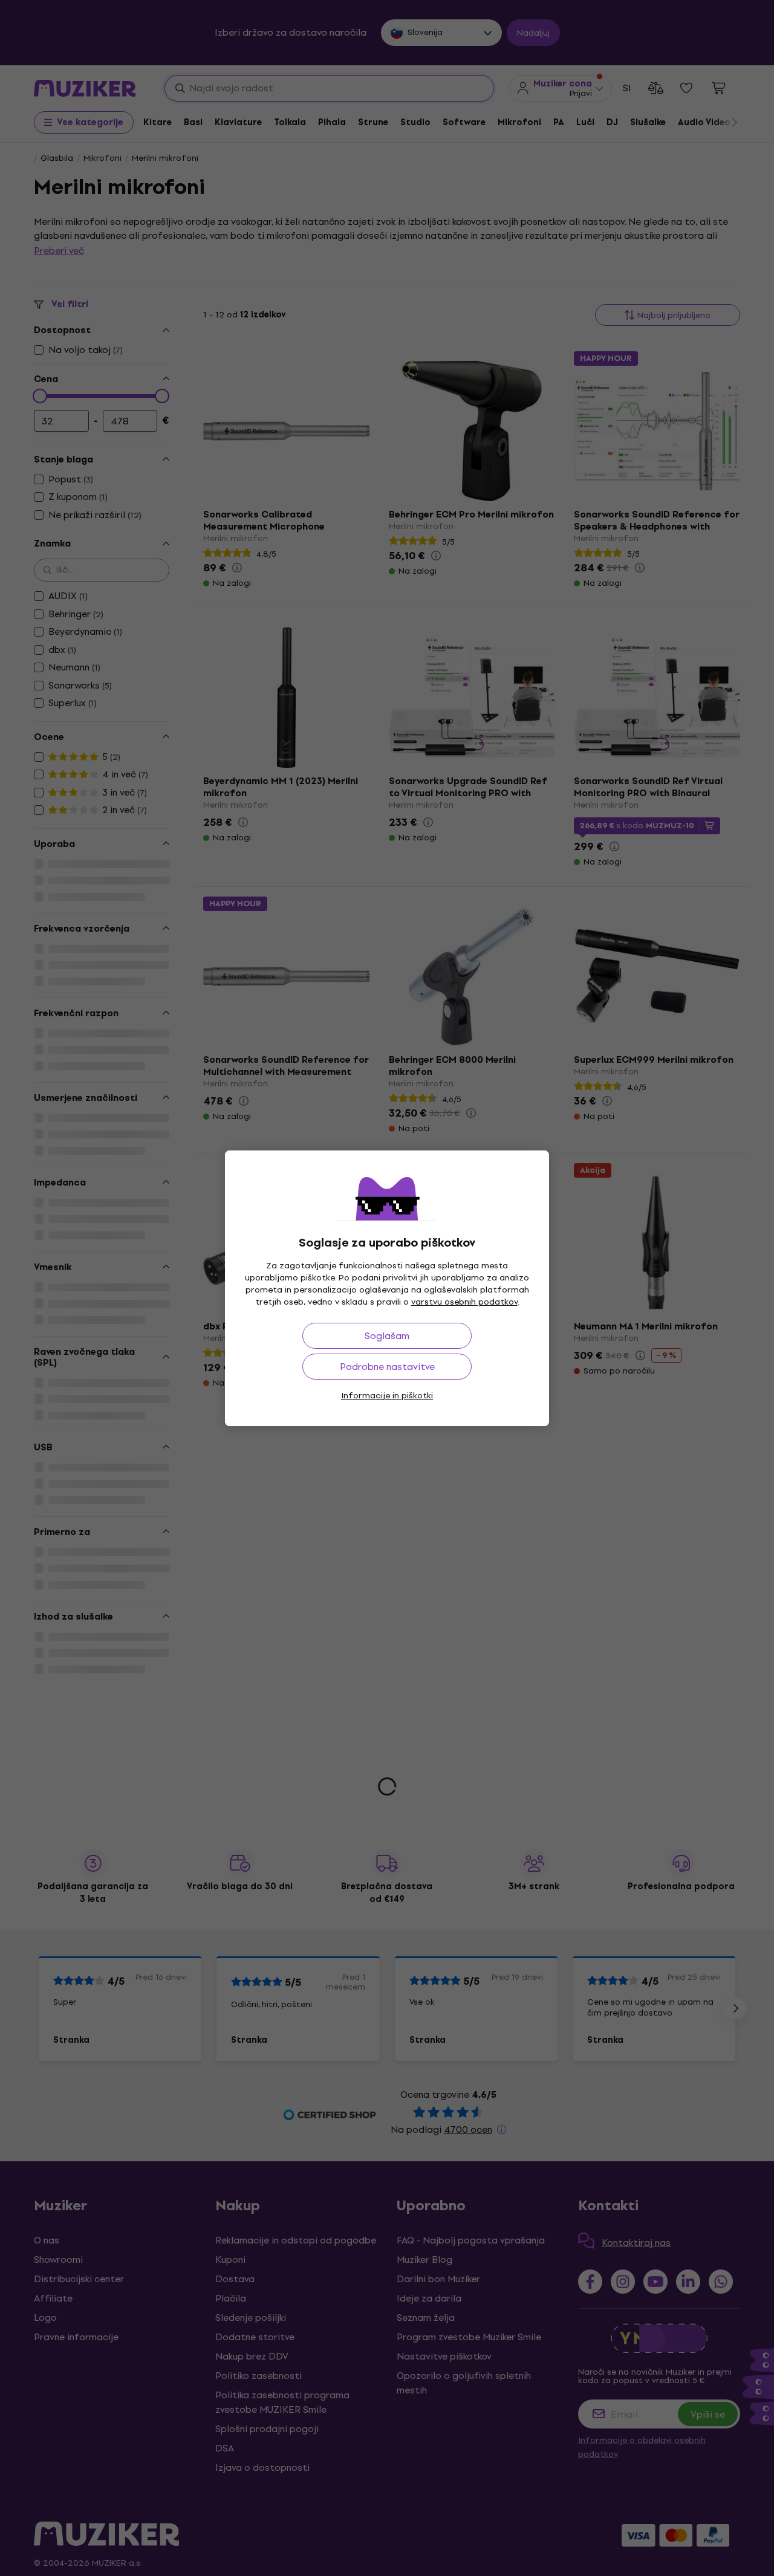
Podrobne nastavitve (387, 1367)
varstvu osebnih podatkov (464, 1302)
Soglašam (387, 1336)
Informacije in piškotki (387, 1396)
